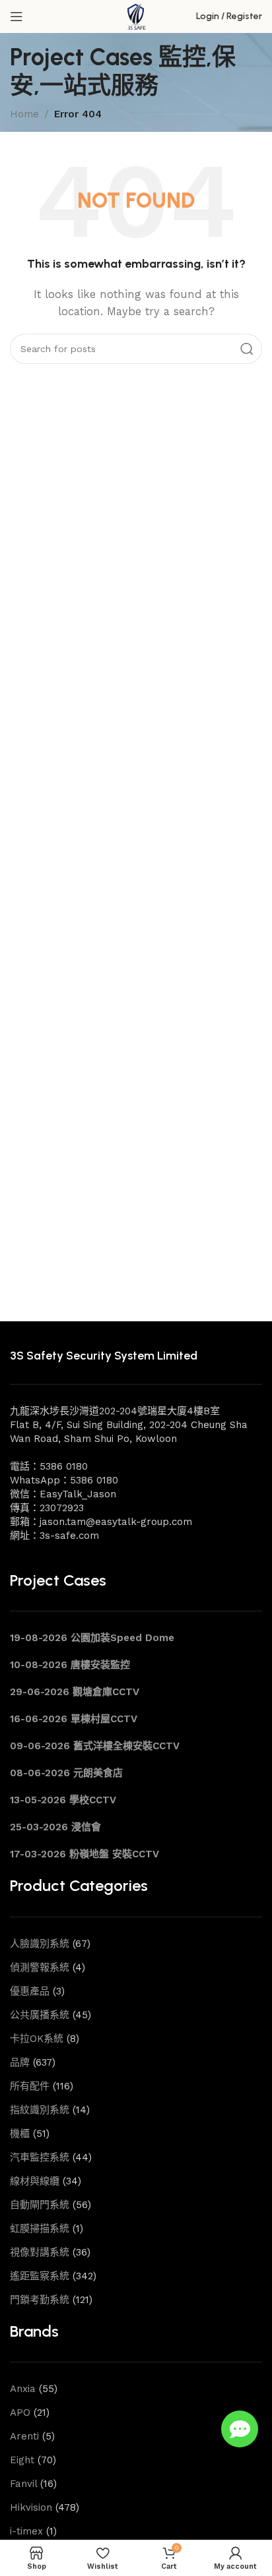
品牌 (20, 2062)
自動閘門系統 (40, 2205)
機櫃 (20, 2134)
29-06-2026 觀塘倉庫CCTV (75, 1692)
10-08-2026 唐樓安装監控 (70, 1665)
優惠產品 (30, 1991)
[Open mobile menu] (17, 16)
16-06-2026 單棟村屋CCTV (74, 1719)
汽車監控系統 (40, 2157)
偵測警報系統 (40, 1967)
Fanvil (23, 2484)
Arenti (24, 2436)
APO (20, 2412)
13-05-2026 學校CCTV (63, 1800)
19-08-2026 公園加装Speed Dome (92, 1638)
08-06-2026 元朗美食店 (66, 1773)
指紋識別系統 (40, 2110)
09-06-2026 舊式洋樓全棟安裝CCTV (95, 1746)
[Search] (247, 349)
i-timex (26, 2531)
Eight (22, 2460)
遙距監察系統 (40, 2276)
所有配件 (30, 2086)
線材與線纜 (35, 2181)
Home (24, 114)
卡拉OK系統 (37, 2039)
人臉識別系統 (40, 1944)
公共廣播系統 (40, 2015)
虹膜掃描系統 (40, 2229)
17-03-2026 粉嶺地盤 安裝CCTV (85, 1854)
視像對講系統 (40, 2252)
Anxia (23, 2389)
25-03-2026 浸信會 (55, 1827)
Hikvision (31, 2507)
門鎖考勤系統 (40, 2300)
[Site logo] (136, 16)
